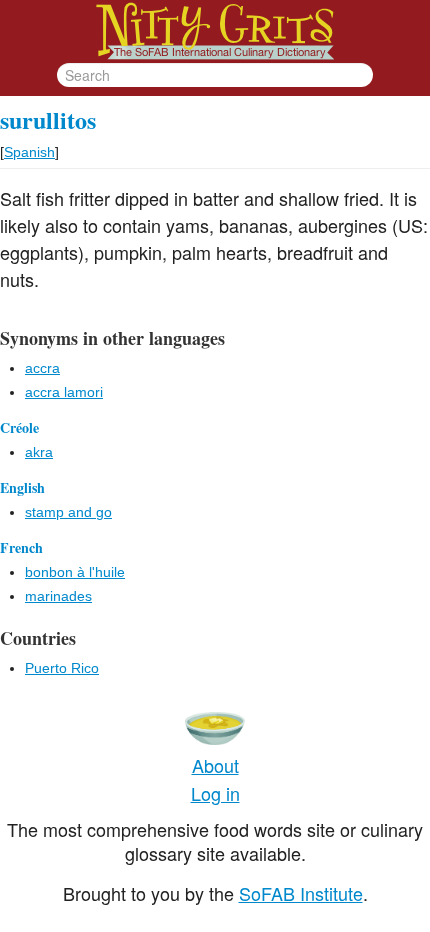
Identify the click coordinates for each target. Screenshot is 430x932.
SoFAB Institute (301, 893)
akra (39, 452)
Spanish (29, 152)
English (22, 487)
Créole (19, 427)
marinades (58, 596)
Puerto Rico (62, 668)
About (215, 765)
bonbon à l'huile (75, 572)
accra (42, 368)
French (21, 547)
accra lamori (64, 392)
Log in (215, 793)
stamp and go (68, 512)
